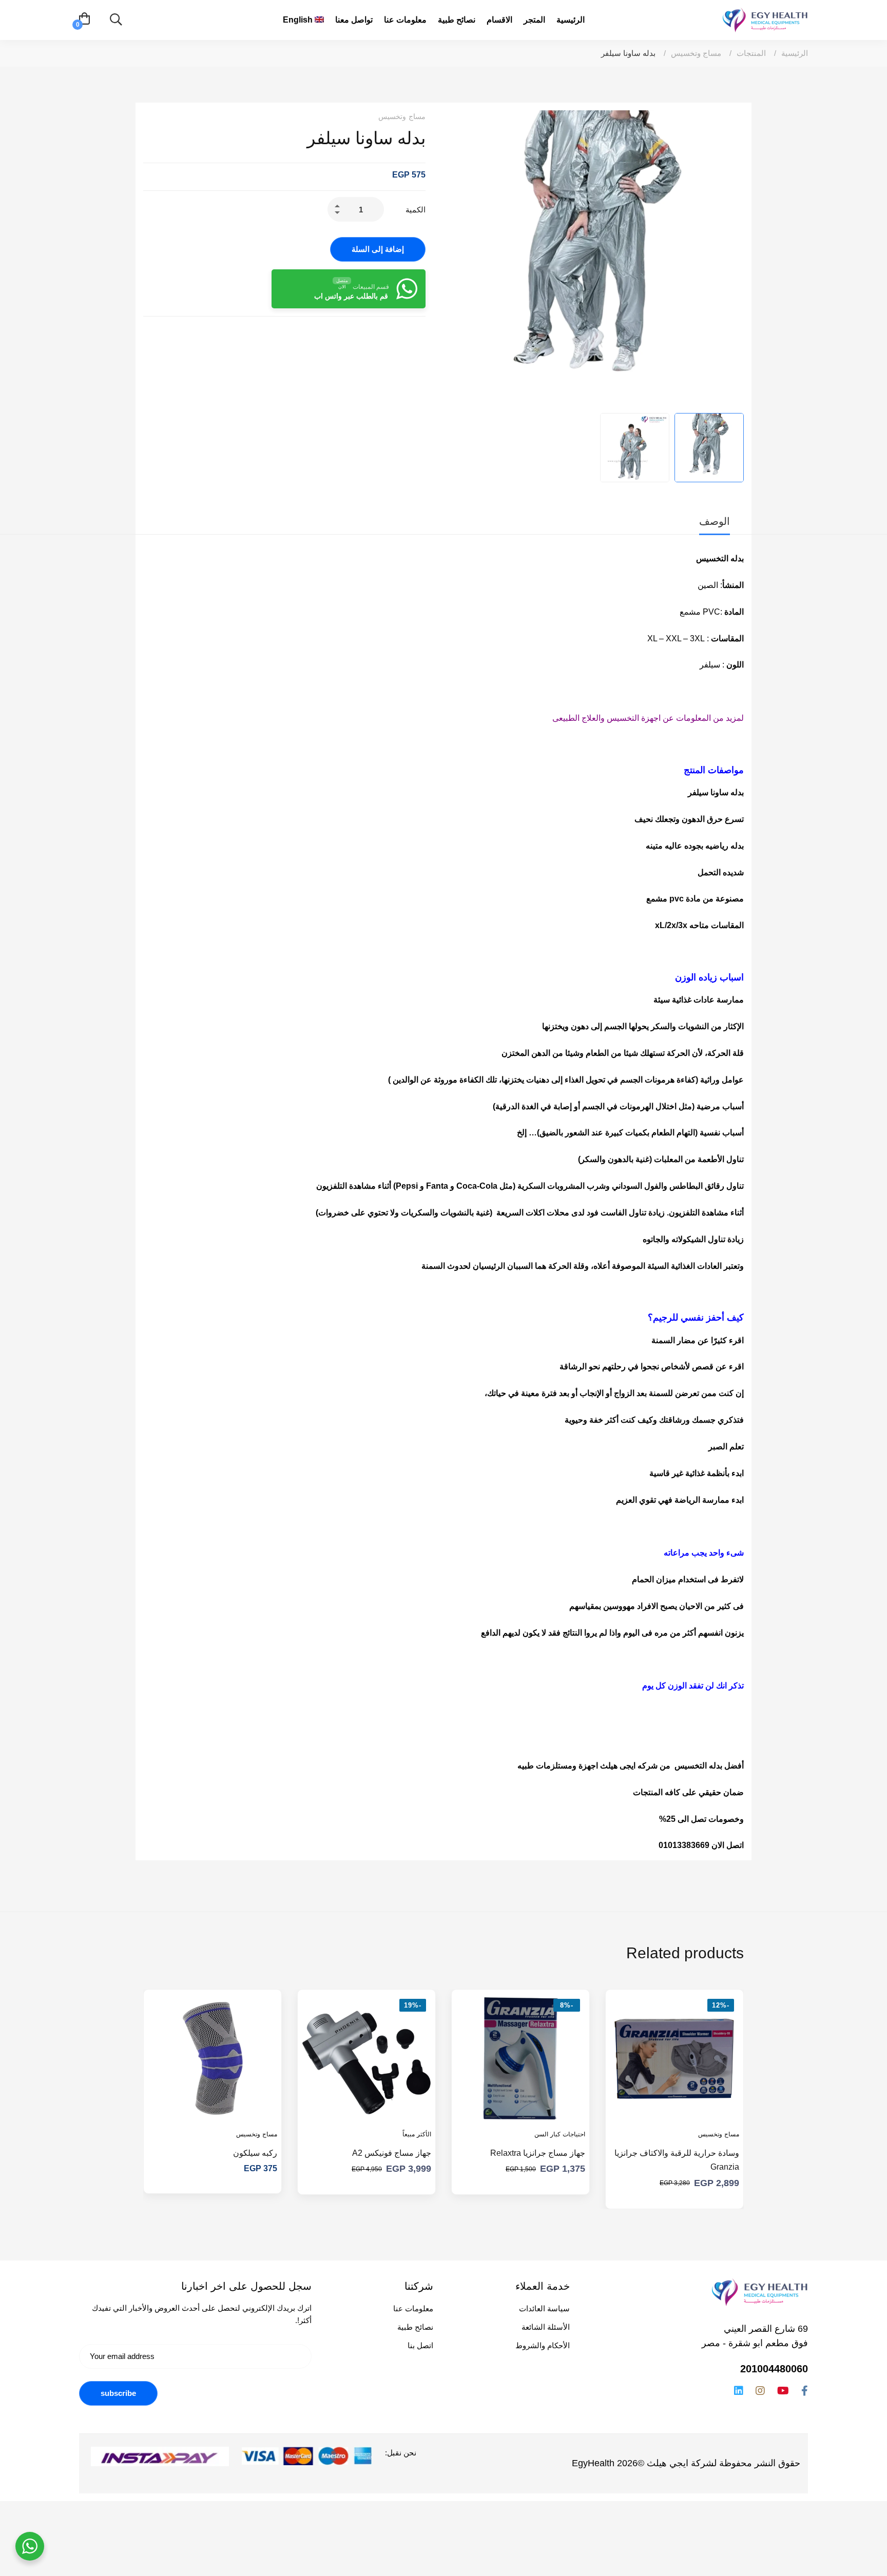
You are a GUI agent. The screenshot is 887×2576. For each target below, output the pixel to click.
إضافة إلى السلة (378, 249)
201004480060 (774, 2369)
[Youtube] (783, 2391)
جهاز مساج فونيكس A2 (392, 2153)
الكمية (416, 210)
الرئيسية (795, 53)
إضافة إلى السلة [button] (722, 2106)
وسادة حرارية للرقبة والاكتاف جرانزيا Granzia (677, 2160)
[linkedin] (739, 2391)
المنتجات (751, 53)
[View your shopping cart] (84, 20)
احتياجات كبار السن (560, 2134)
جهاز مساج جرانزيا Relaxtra (538, 2153)
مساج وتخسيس (696, 53)
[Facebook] (805, 2391)
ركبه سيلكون (255, 2153)
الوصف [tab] (715, 521)
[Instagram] (760, 2391)
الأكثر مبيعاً (417, 2134)
